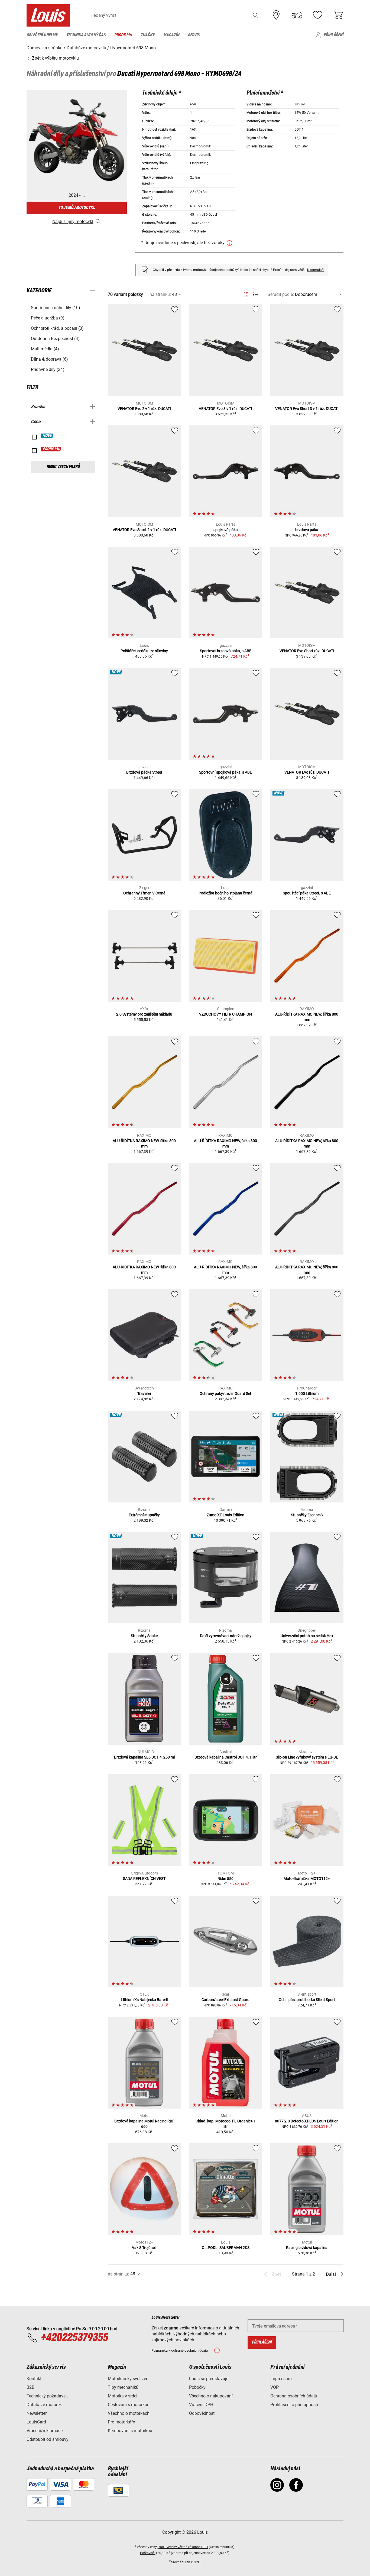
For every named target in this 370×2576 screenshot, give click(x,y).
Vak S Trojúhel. (144, 2248)
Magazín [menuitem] (171, 35)
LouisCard (36, 2422)
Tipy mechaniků (123, 2387)
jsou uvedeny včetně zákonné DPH (183, 2547)
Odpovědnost (202, 2413)
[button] (256, 15)
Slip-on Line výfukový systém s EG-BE (307, 1757)
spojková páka (226, 530)
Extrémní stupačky (144, 1515)
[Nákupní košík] (338, 15)
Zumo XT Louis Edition (225, 1515)
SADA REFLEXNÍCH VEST (144, 1879)
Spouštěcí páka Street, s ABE (307, 893)
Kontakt (34, 2379)
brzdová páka (307, 530)
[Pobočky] (276, 15)
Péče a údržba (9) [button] (48, 318)
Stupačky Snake (144, 1636)
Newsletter (37, 2413)
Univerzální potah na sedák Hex (307, 1636)
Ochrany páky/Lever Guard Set (225, 1394)
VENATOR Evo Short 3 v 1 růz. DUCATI (307, 409)
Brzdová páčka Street (144, 772)
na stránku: (160, 294)
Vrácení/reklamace (45, 2431)
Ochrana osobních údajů (294, 2396)
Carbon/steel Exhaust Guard (225, 2000)
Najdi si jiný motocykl (73, 222)
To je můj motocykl (77, 208)
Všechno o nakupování (211, 2396)
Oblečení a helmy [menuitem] (42, 35)
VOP (275, 2387)
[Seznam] (256, 294)
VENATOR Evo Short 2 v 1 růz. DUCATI (144, 530)
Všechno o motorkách (129, 2413)
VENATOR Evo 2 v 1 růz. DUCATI (144, 409)
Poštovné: (148, 2553)
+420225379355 (74, 2338)
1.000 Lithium (307, 1394)
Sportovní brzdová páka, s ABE (226, 651)
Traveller (144, 1394)
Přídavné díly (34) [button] (48, 369)
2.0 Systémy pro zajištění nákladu (144, 1014)
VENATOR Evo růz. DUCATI (307, 772)
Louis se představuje (209, 2379)
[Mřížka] (246, 293)
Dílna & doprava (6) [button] (49, 359)
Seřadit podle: (281, 294)
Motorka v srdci (123, 2396)
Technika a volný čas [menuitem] (86, 35)
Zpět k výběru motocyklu (55, 58)
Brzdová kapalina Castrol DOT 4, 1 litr (226, 1757)
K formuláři (315, 270)
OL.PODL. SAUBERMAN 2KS (226, 2248)
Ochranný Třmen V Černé (144, 893)
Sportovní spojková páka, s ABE (225, 772)
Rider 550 (225, 1879)
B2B (30, 2387)
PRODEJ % (51, 449)
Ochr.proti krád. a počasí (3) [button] (57, 328)
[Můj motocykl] (297, 15)
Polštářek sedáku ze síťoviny (144, 651)
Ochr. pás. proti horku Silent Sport (307, 2000)
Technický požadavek (47, 2396)
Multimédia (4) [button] (45, 349)
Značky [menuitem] (148, 35)
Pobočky (197, 2387)
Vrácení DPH (201, 2405)
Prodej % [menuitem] (123, 35)
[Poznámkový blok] (317, 15)
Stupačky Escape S (307, 1515)
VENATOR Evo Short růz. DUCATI (307, 651)
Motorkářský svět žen (128, 2379)
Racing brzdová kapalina (307, 2248)
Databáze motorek (44, 2405)
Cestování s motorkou (129, 2405)
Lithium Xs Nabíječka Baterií (144, 2000)
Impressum (281, 2379)
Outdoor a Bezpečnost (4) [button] (55, 339)
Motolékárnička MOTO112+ (307, 1879)
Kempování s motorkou (130, 2431)
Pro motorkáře (121, 2422)
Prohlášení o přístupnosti (294, 2405)
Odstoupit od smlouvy (48, 2439)
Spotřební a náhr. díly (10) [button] (56, 308)
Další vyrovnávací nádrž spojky (226, 1636)
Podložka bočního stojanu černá (225, 893)
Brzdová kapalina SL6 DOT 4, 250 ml (144, 1757)
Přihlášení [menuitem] (334, 35)
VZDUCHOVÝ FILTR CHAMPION (225, 1014)
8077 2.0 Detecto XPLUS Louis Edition (307, 2121)
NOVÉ (47, 436)
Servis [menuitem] (194, 35)
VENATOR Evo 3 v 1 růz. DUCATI (225, 409)
